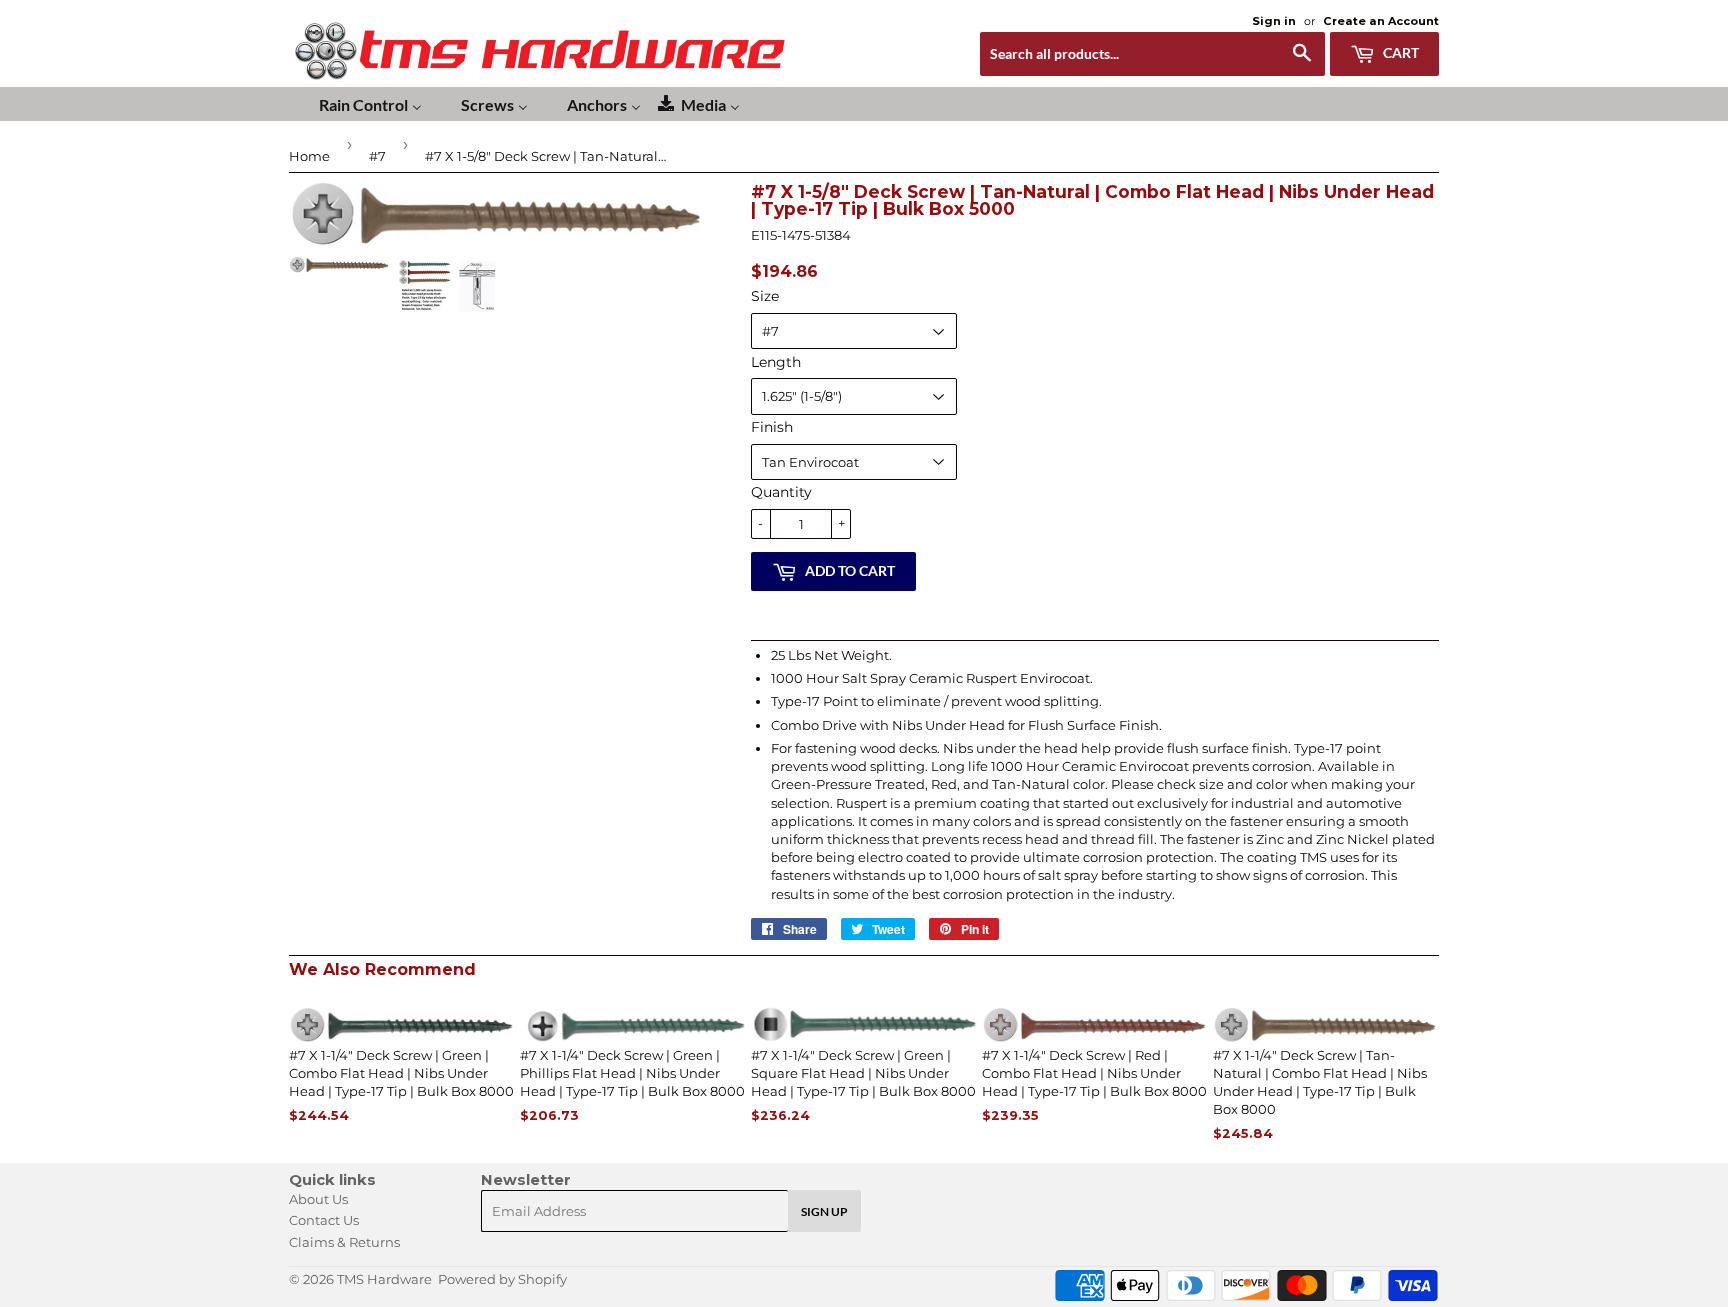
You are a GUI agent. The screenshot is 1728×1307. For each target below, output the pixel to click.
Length (776, 362)
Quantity (781, 492)
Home (309, 156)
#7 (377, 156)
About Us (318, 1199)
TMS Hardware (384, 1279)
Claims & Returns (344, 1242)
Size (765, 296)
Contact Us (324, 1220)
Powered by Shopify (502, 1279)
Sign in (1274, 21)
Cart (1399, 52)
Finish (772, 427)
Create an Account (1381, 21)
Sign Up (824, 1211)
